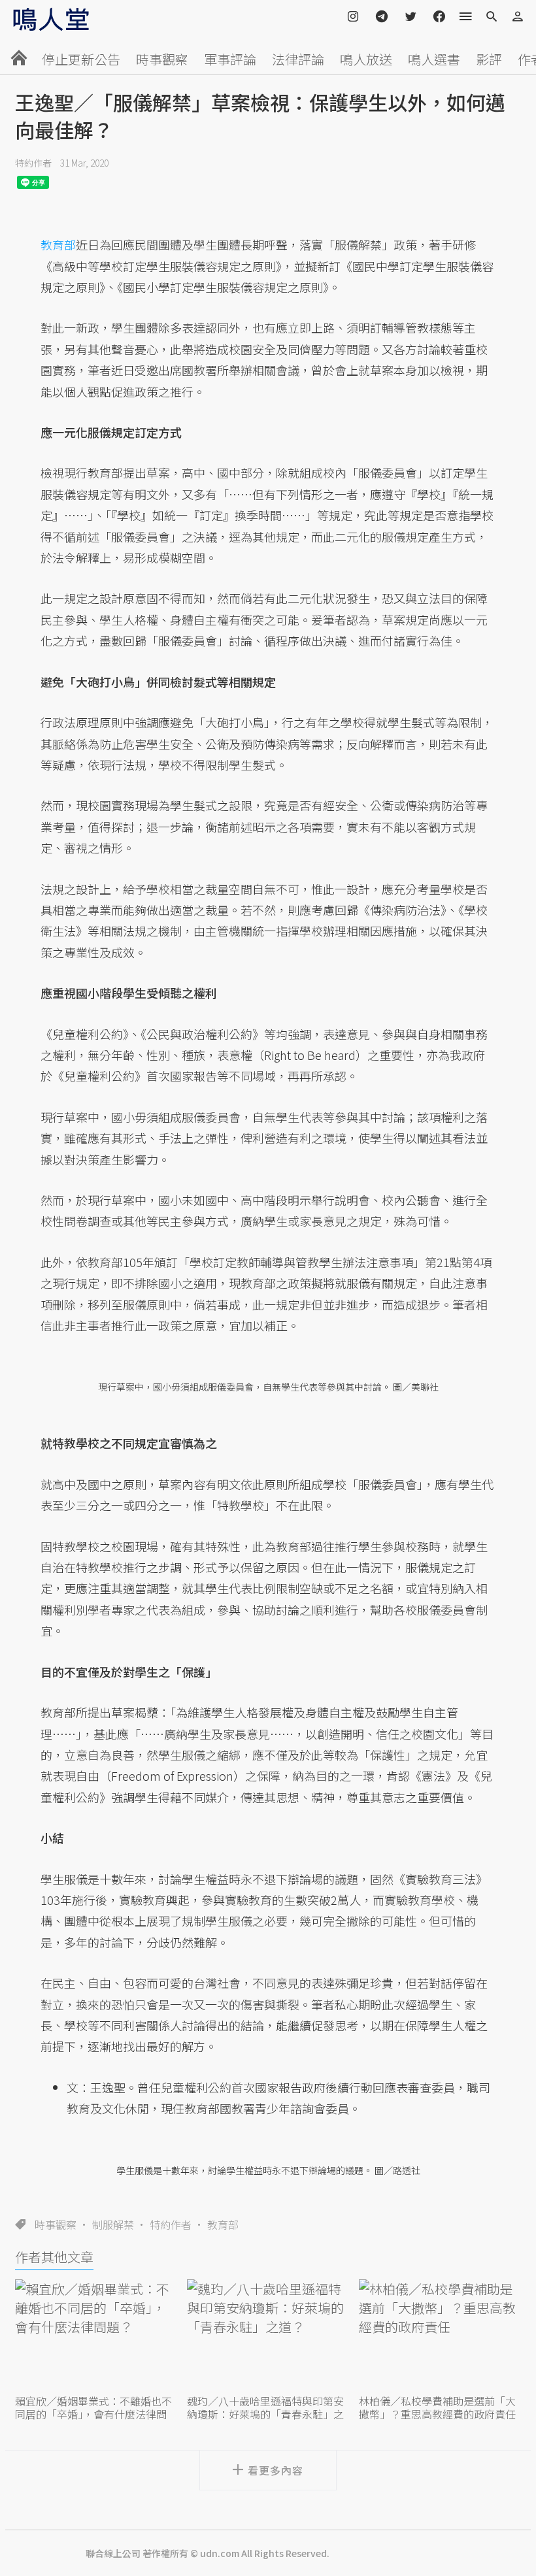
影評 (489, 59)
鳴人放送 (366, 59)
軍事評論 (230, 59)
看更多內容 (276, 2470)
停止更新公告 (81, 59)
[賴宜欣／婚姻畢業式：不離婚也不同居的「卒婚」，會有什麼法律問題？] (96, 2335)
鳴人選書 (434, 59)
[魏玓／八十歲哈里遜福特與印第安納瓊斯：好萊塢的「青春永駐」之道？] (268, 2335)
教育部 (223, 2224)
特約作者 (33, 163)
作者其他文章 (54, 2257)
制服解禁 (113, 2224)
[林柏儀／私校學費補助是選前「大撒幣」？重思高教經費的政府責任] (440, 2335)
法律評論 (298, 59)
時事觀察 (162, 59)
